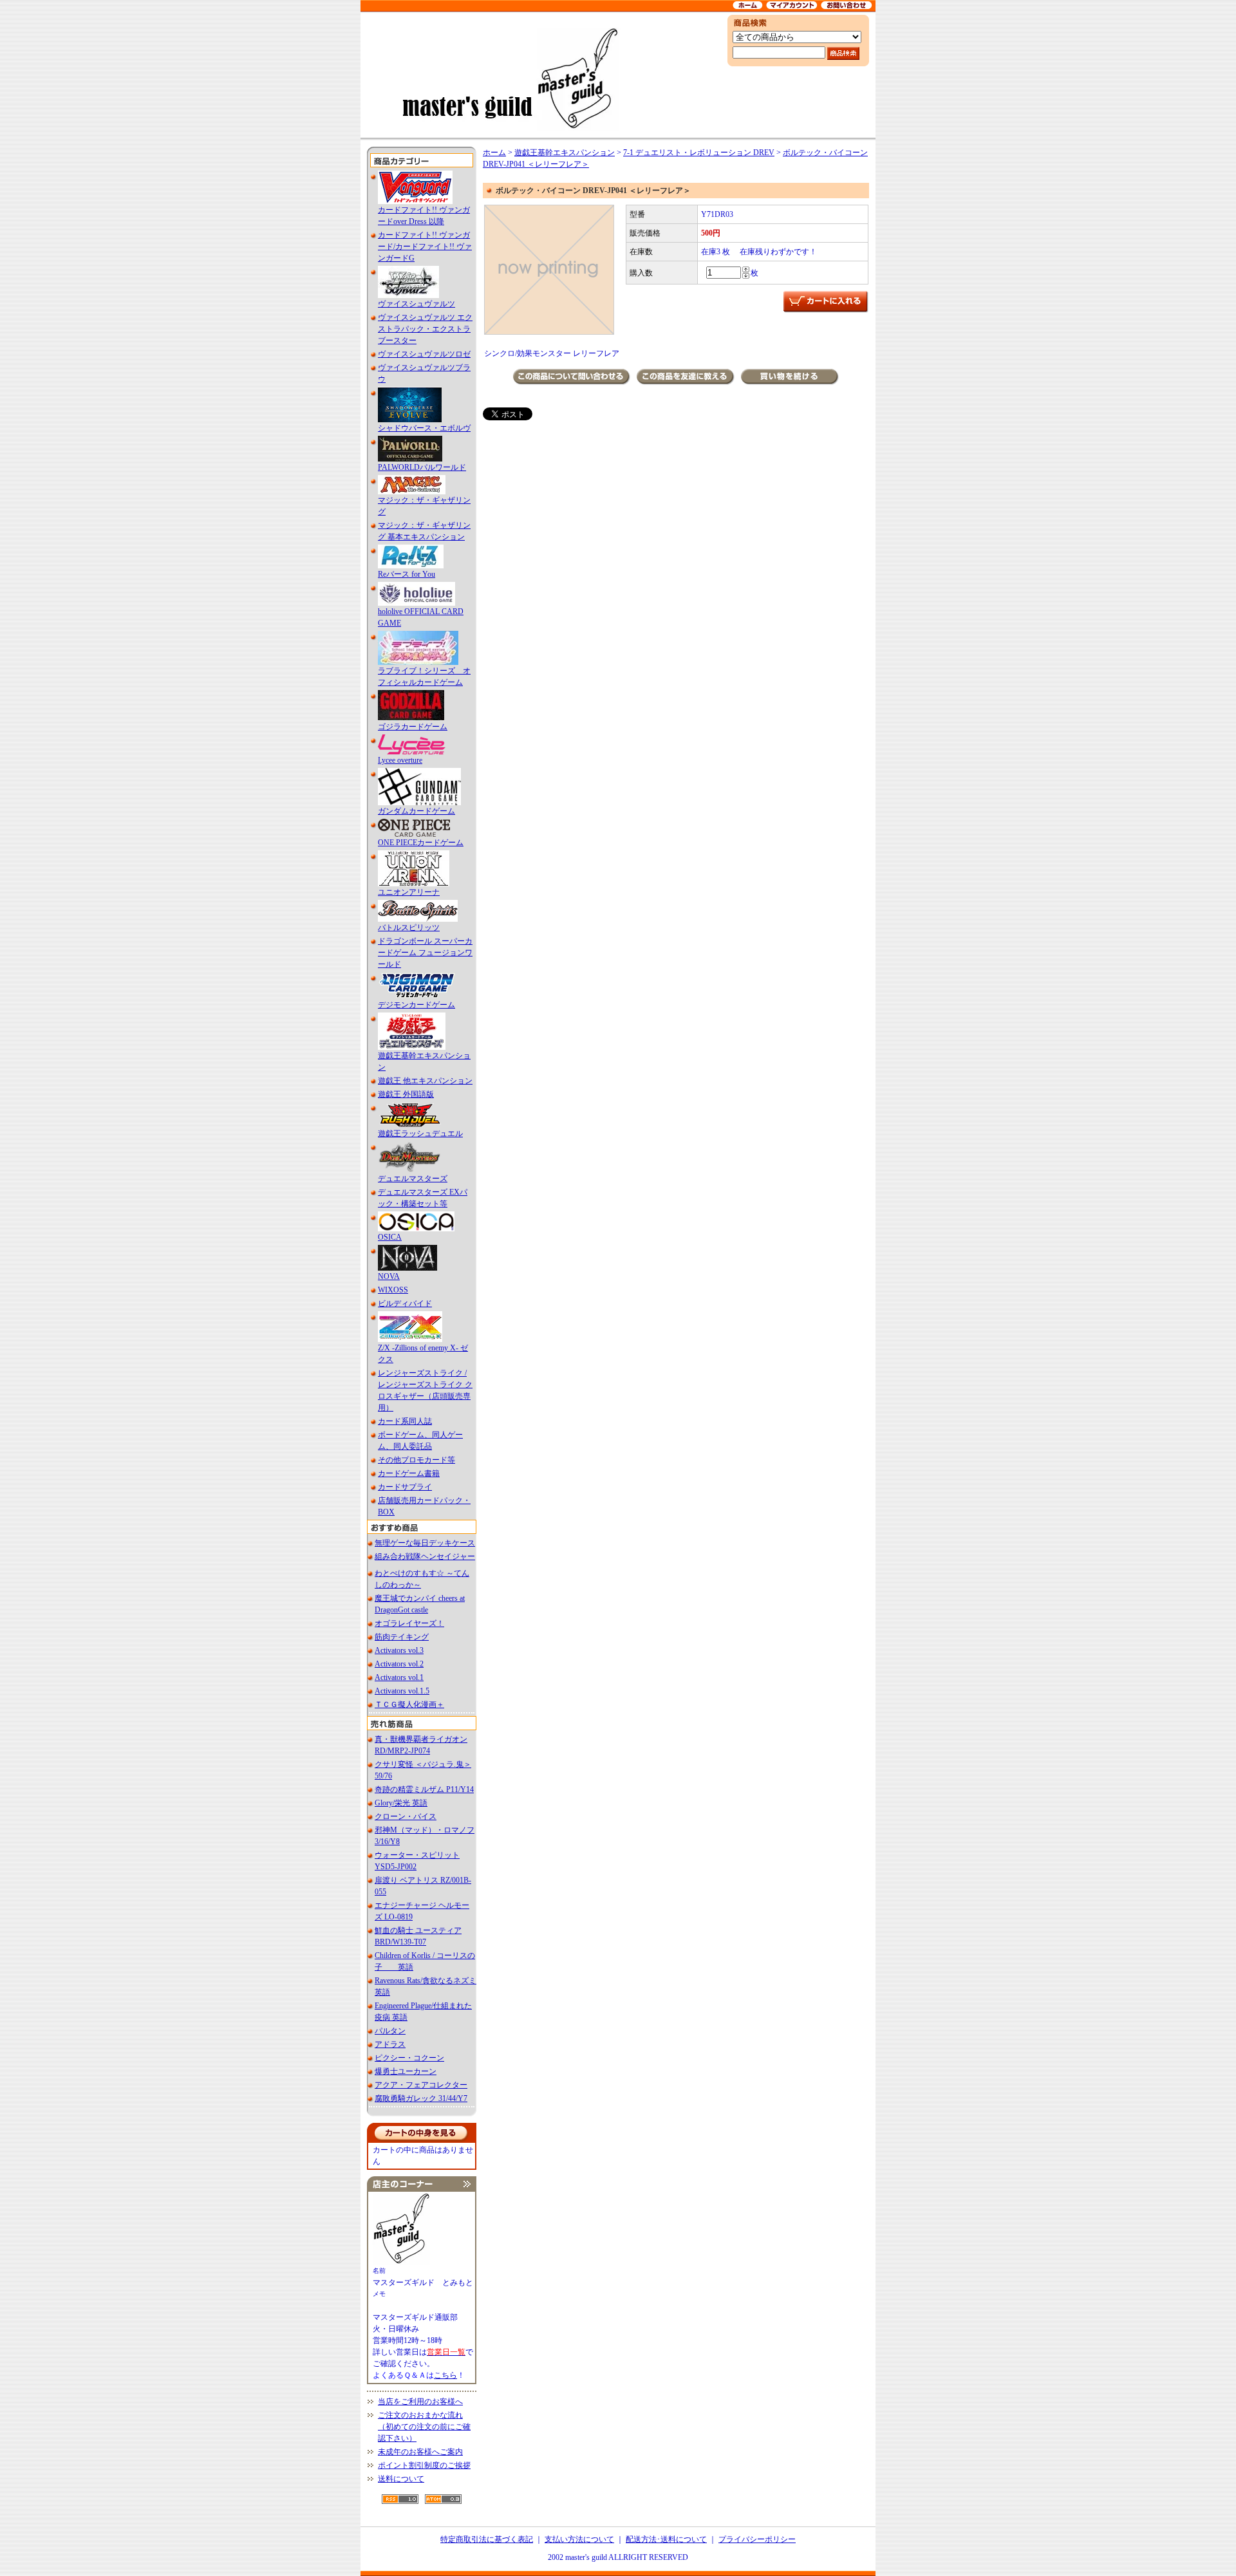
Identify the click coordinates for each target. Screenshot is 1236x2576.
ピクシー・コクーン (409, 2058)
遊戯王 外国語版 (406, 1094)
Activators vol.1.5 (402, 1691)
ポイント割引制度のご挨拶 (424, 2465)
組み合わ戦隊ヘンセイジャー (425, 1556)
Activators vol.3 (399, 1650)
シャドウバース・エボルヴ (424, 428)
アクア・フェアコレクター (421, 2085)
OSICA (390, 1237)
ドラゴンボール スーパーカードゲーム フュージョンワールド (425, 953)
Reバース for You (407, 574)
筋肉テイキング (402, 1637)
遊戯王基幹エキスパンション (565, 153)
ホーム (494, 153)
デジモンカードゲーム (417, 1005)
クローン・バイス (406, 1816)
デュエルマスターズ (413, 1179)
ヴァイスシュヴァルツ (417, 304)
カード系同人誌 (405, 1421)
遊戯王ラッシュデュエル (420, 1134)
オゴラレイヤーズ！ (409, 1623)
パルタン (390, 2031)
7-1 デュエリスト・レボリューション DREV (699, 153)
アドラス (390, 2044)
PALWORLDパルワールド (422, 467)
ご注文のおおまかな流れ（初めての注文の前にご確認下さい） (424, 2427)
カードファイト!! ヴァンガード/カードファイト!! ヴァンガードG (425, 247)
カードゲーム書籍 (409, 1473)
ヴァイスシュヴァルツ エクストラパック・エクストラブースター (425, 329)
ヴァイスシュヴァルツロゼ (424, 354)
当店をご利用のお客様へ (420, 2402)
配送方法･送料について (666, 2539)
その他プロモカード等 (417, 1460)
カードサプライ (405, 1487)
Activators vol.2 (399, 1664)
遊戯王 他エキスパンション (425, 1081)
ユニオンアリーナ (409, 892)
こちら (445, 2375)
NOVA (389, 1276)
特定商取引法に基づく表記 (487, 2539)
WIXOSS (393, 1290)
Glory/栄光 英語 (401, 1803)
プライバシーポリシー (757, 2539)
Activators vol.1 (399, 1677)
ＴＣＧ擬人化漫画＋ (409, 1704)
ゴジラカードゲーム (413, 727)
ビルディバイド (405, 1303)
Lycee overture (400, 760)
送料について (401, 2479)
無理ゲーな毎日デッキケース (425, 1543)
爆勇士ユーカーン (406, 2071)
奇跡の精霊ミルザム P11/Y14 (424, 1789)
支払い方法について (579, 2539)
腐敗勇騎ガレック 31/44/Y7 (421, 2098)
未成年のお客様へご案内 (420, 2452)
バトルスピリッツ (409, 928)
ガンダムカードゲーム (417, 811)
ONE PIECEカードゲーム (421, 843)
